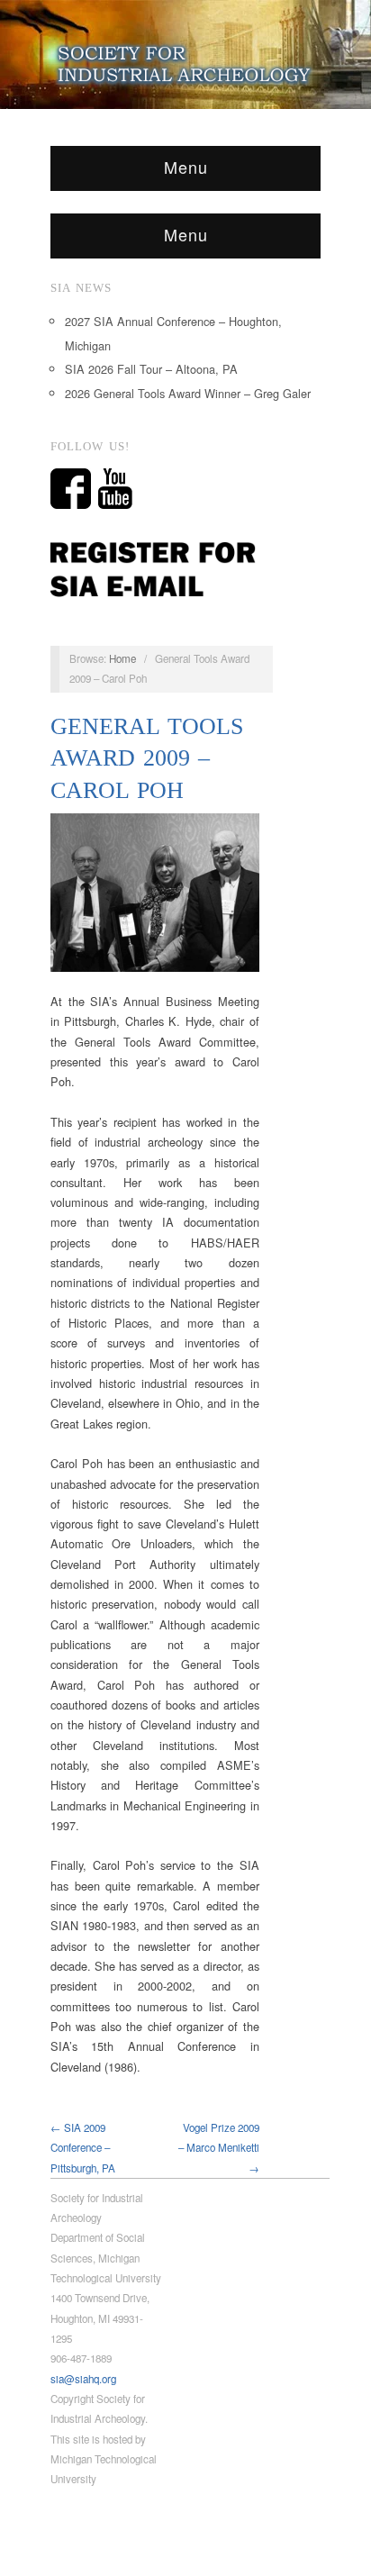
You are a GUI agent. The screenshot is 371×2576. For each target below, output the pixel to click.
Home (122, 658)
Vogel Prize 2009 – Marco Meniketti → (219, 2148)
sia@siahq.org (83, 2379)
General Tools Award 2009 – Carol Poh (147, 758)
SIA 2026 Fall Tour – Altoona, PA (151, 369)
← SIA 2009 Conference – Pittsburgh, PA (83, 2148)
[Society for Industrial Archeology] (185, 60)
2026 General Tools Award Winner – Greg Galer (188, 393)
